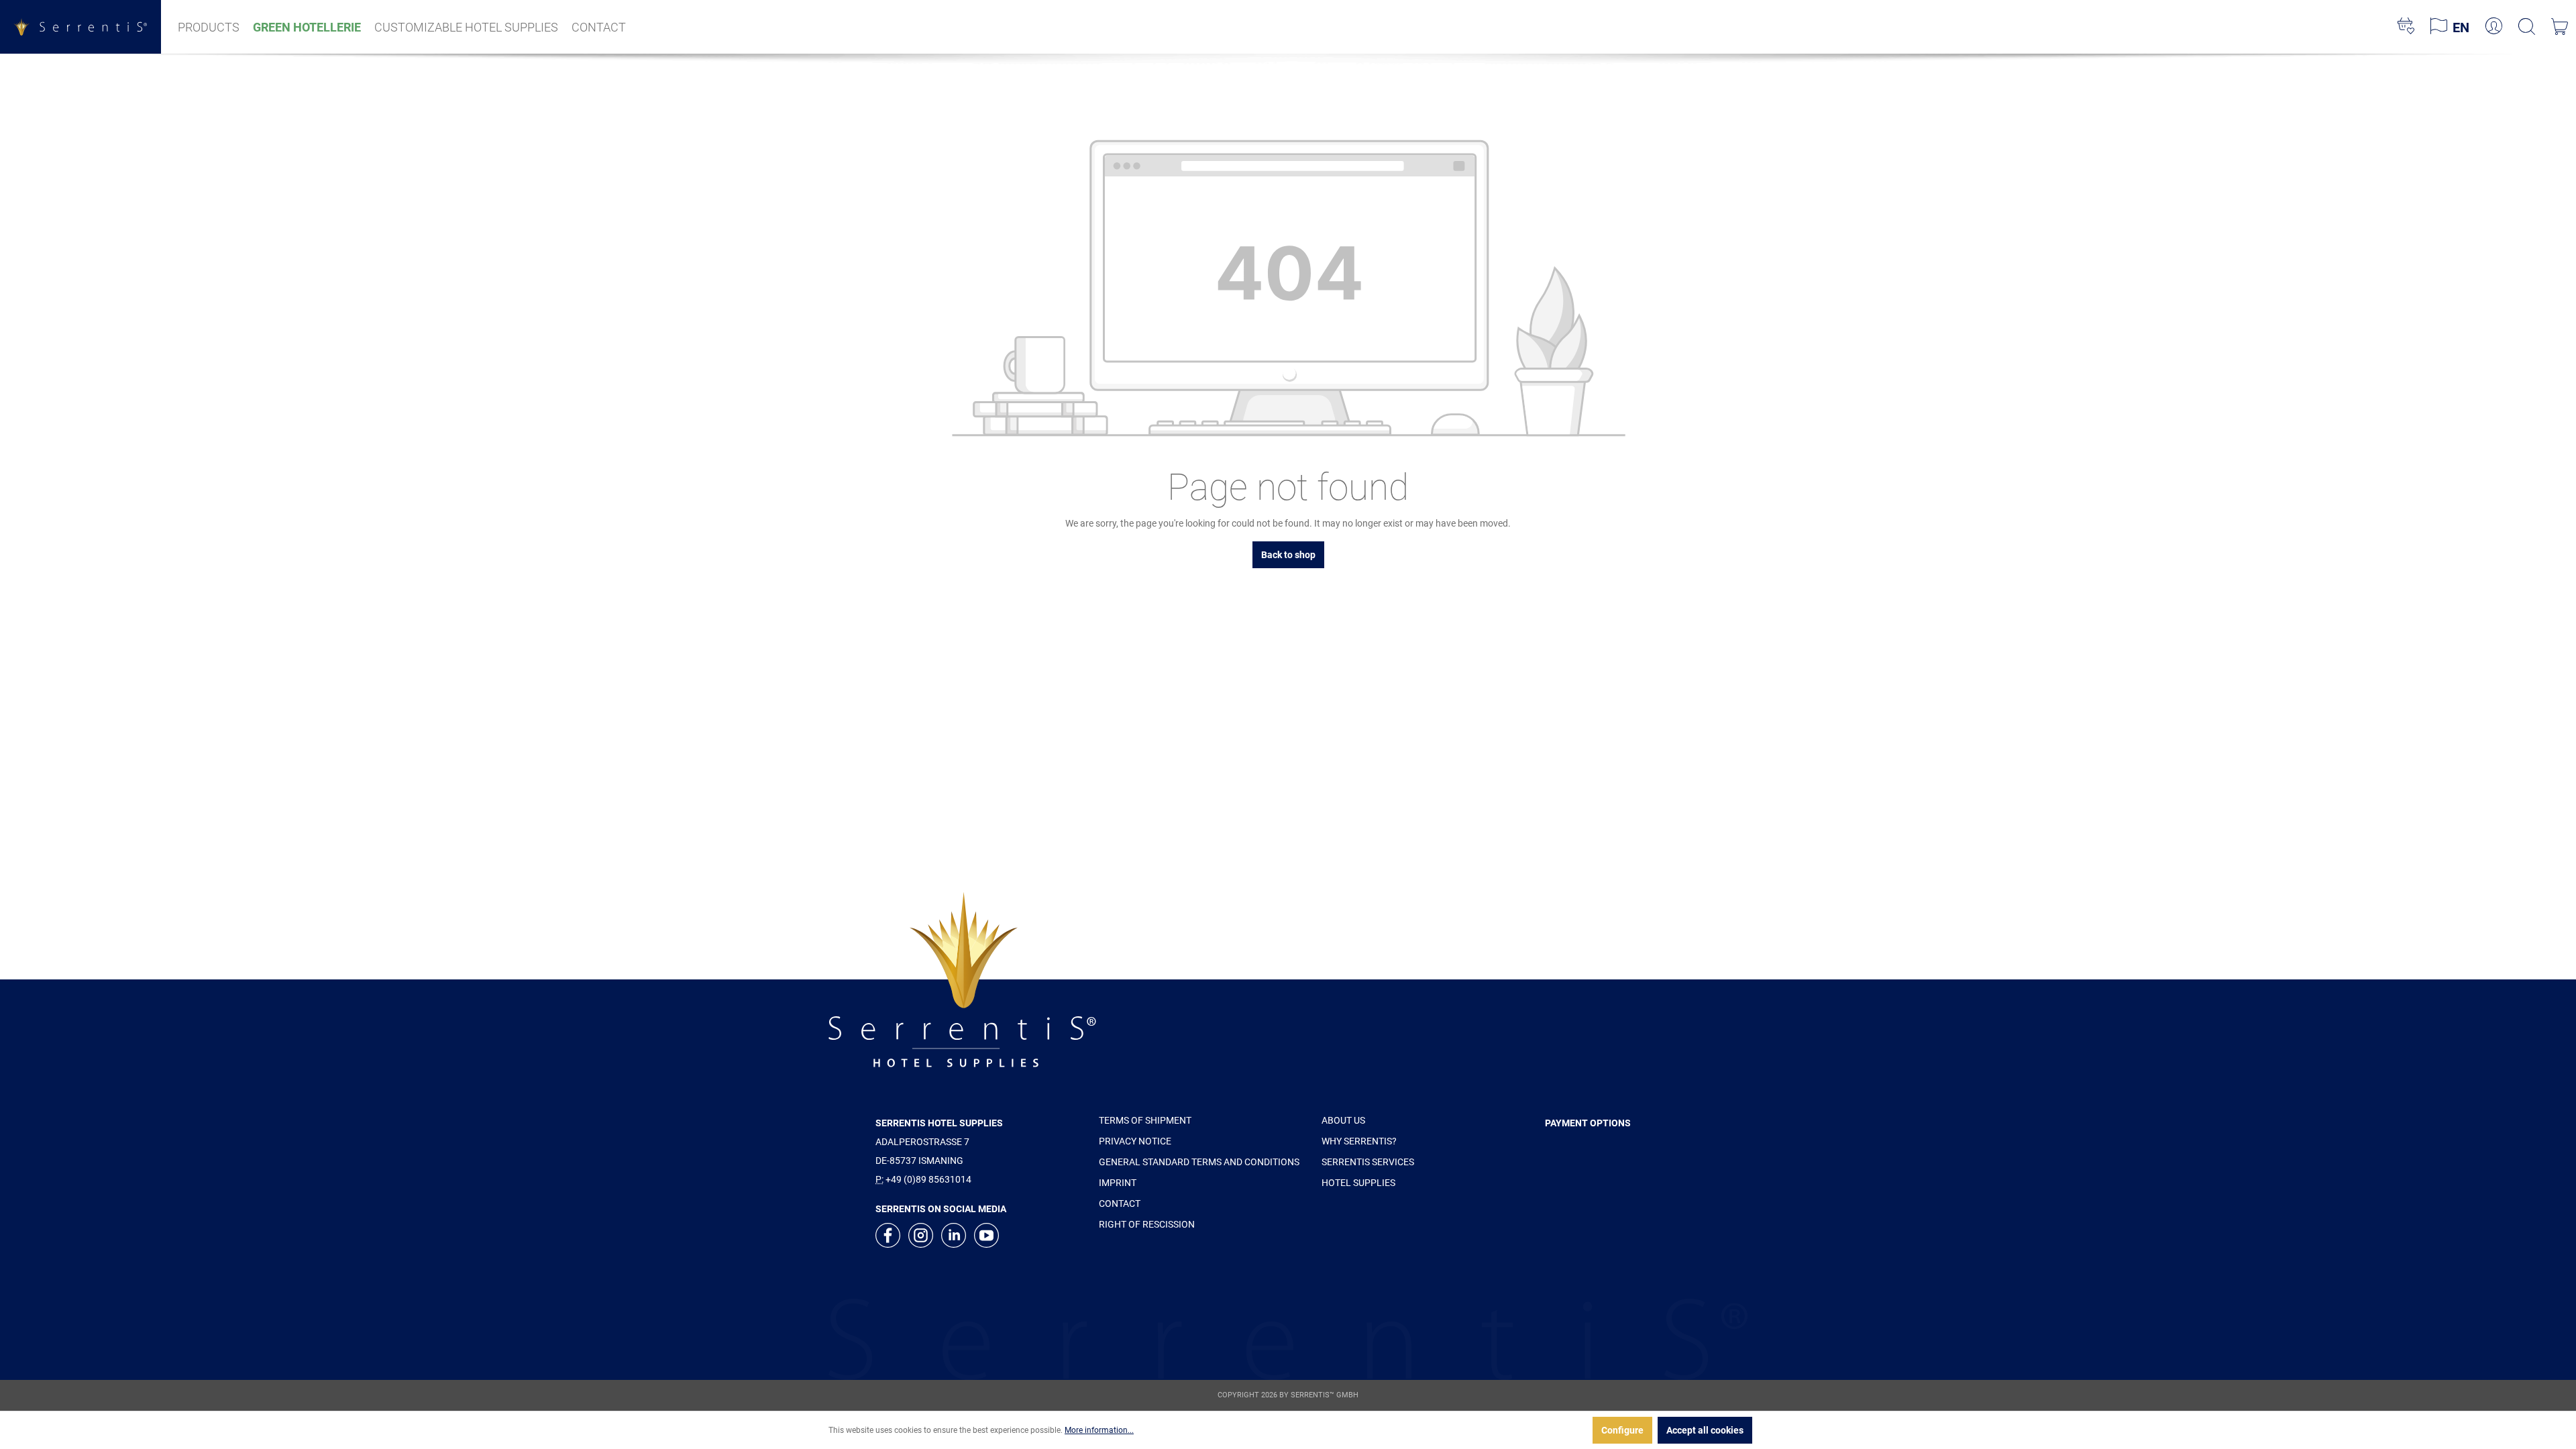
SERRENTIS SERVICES (1368, 1162)
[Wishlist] (2406, 27)
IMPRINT (1118, 1183)
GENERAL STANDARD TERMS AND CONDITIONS (1199, 1162)
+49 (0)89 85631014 (928, 1179)
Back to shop (1288, 555)
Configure (1622, 1430)
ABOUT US (1343, 1120)
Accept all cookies (1705, 1430)
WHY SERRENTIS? (1359, 1141)
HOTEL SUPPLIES (1358, 1183)
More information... (1099, 1430)
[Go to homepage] (80, 26)
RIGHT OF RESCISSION (1147, 1224)
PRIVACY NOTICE (1135, 1141)
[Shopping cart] (2560, 27)
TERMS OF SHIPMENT (1145, 1120)
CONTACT (1120, 1203)
